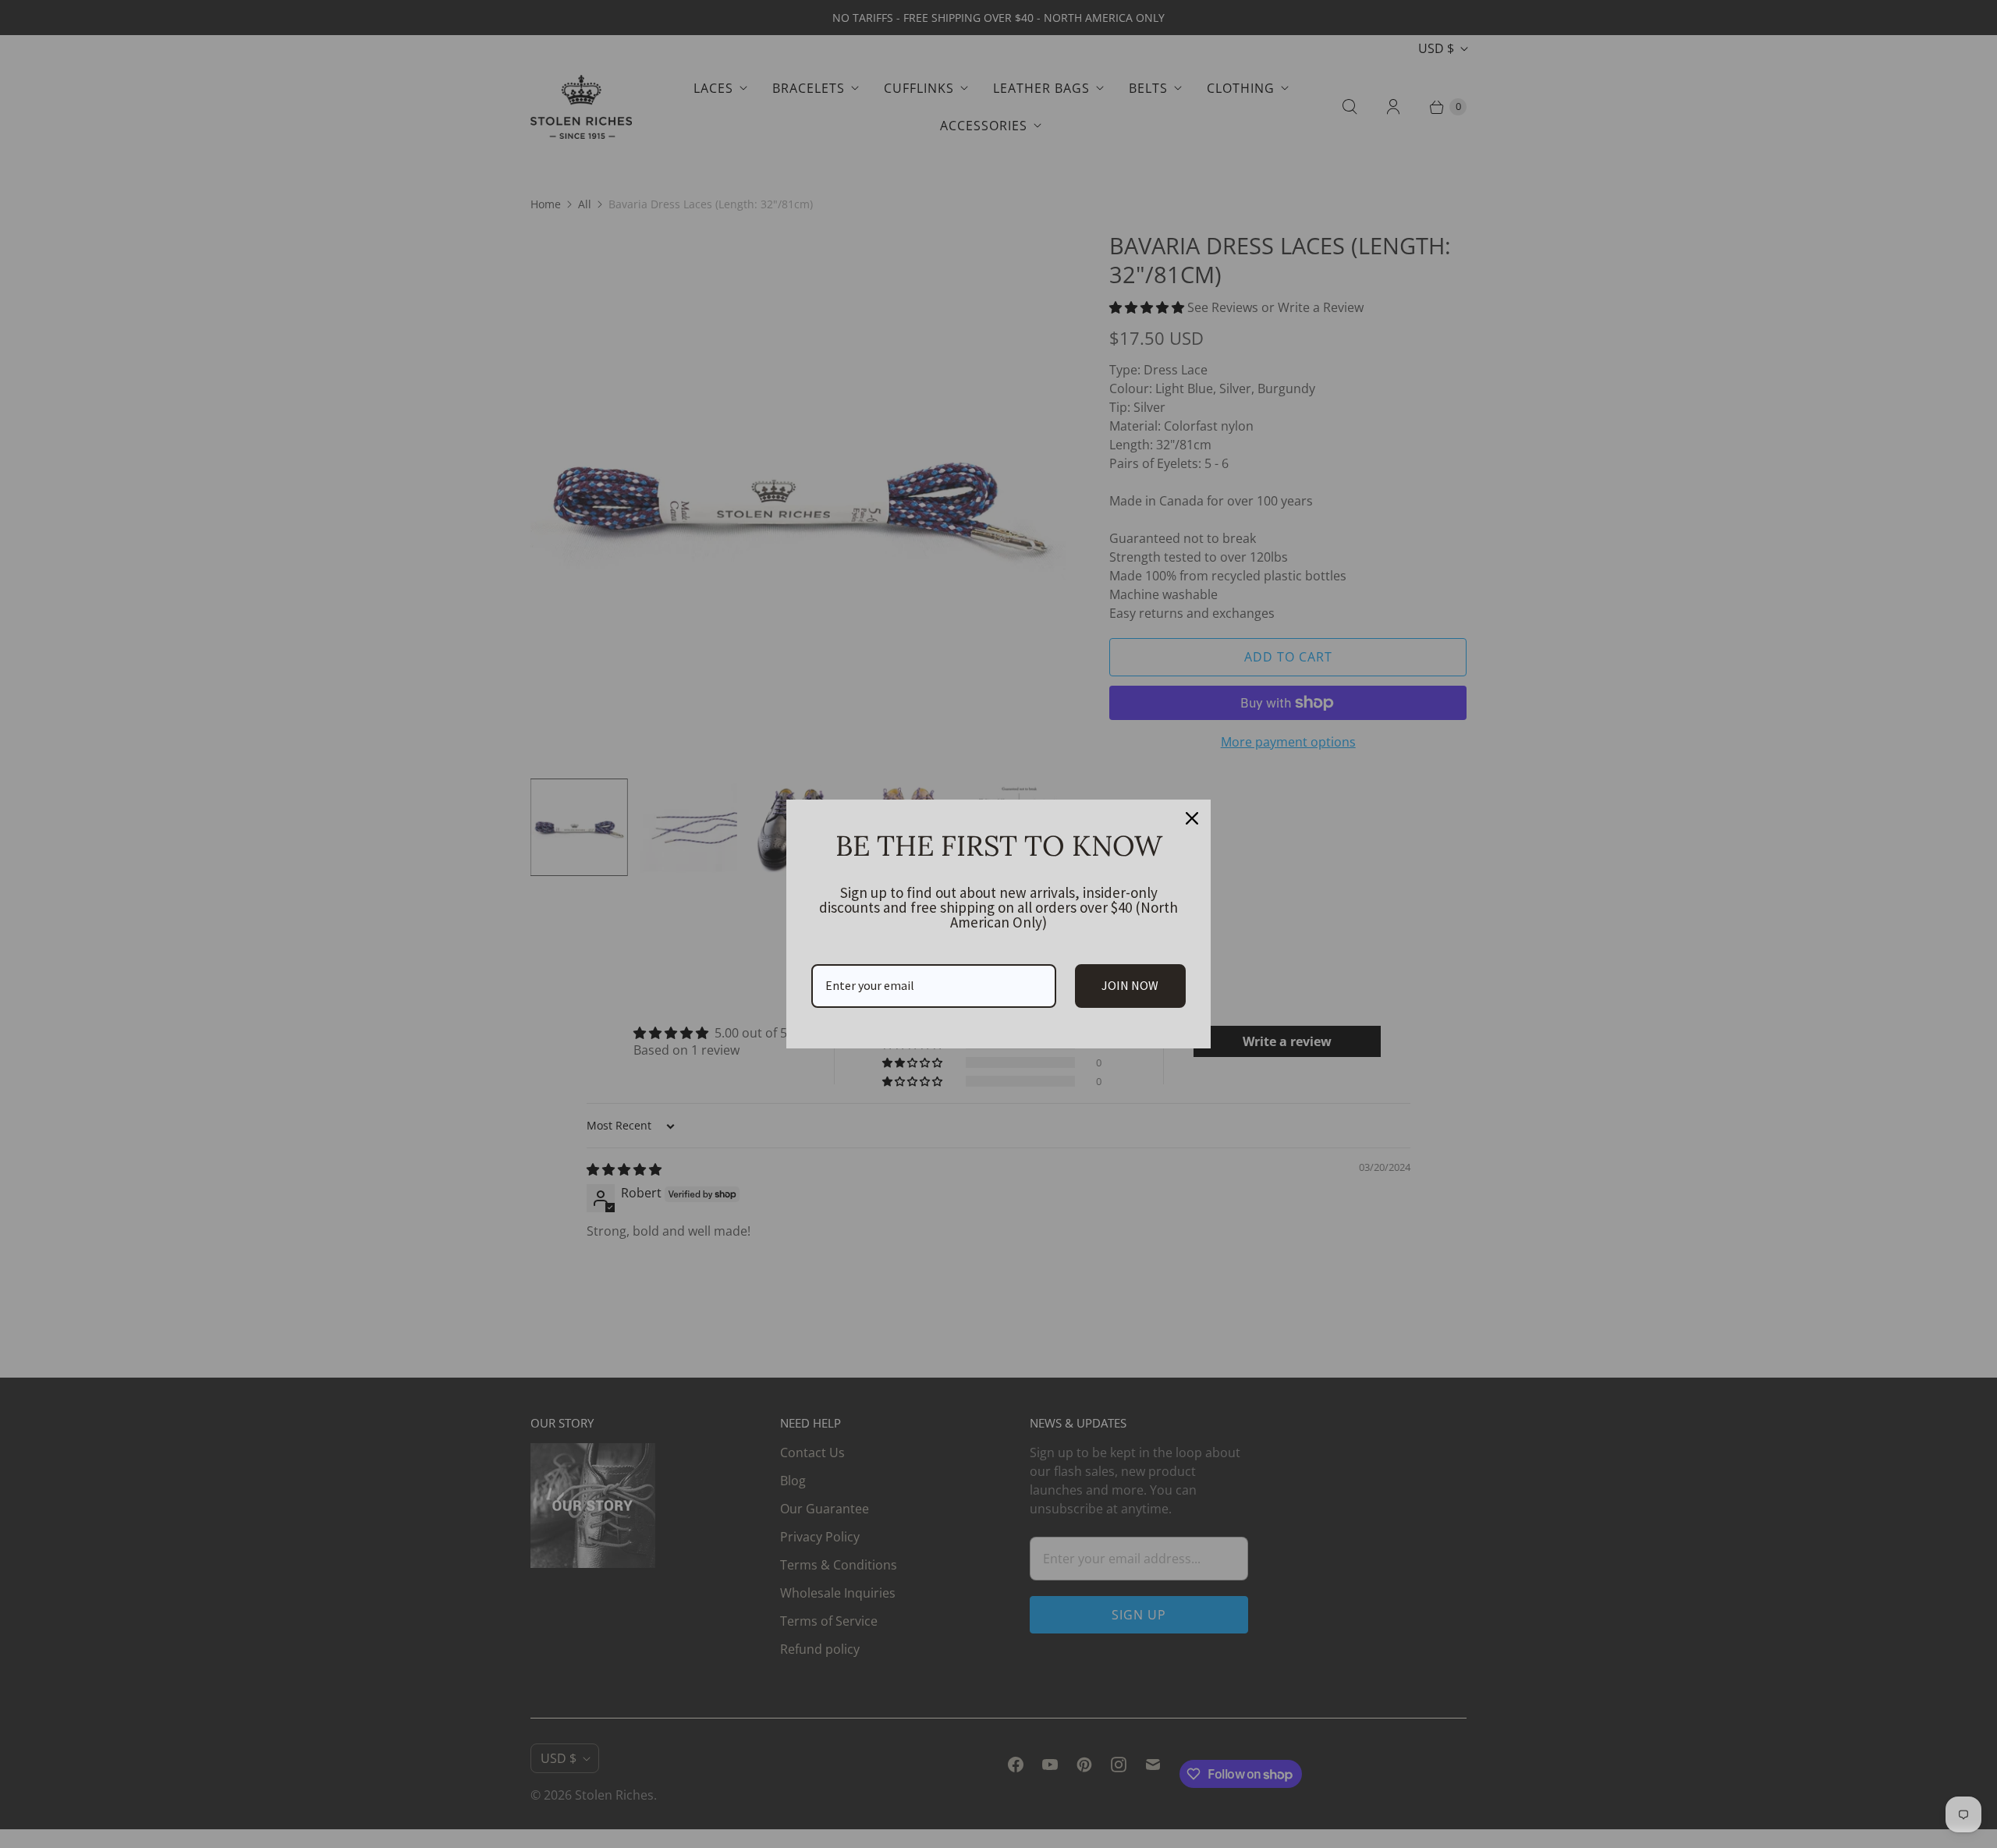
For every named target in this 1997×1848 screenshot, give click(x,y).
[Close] (1192, 818)
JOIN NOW (1130, 985)
